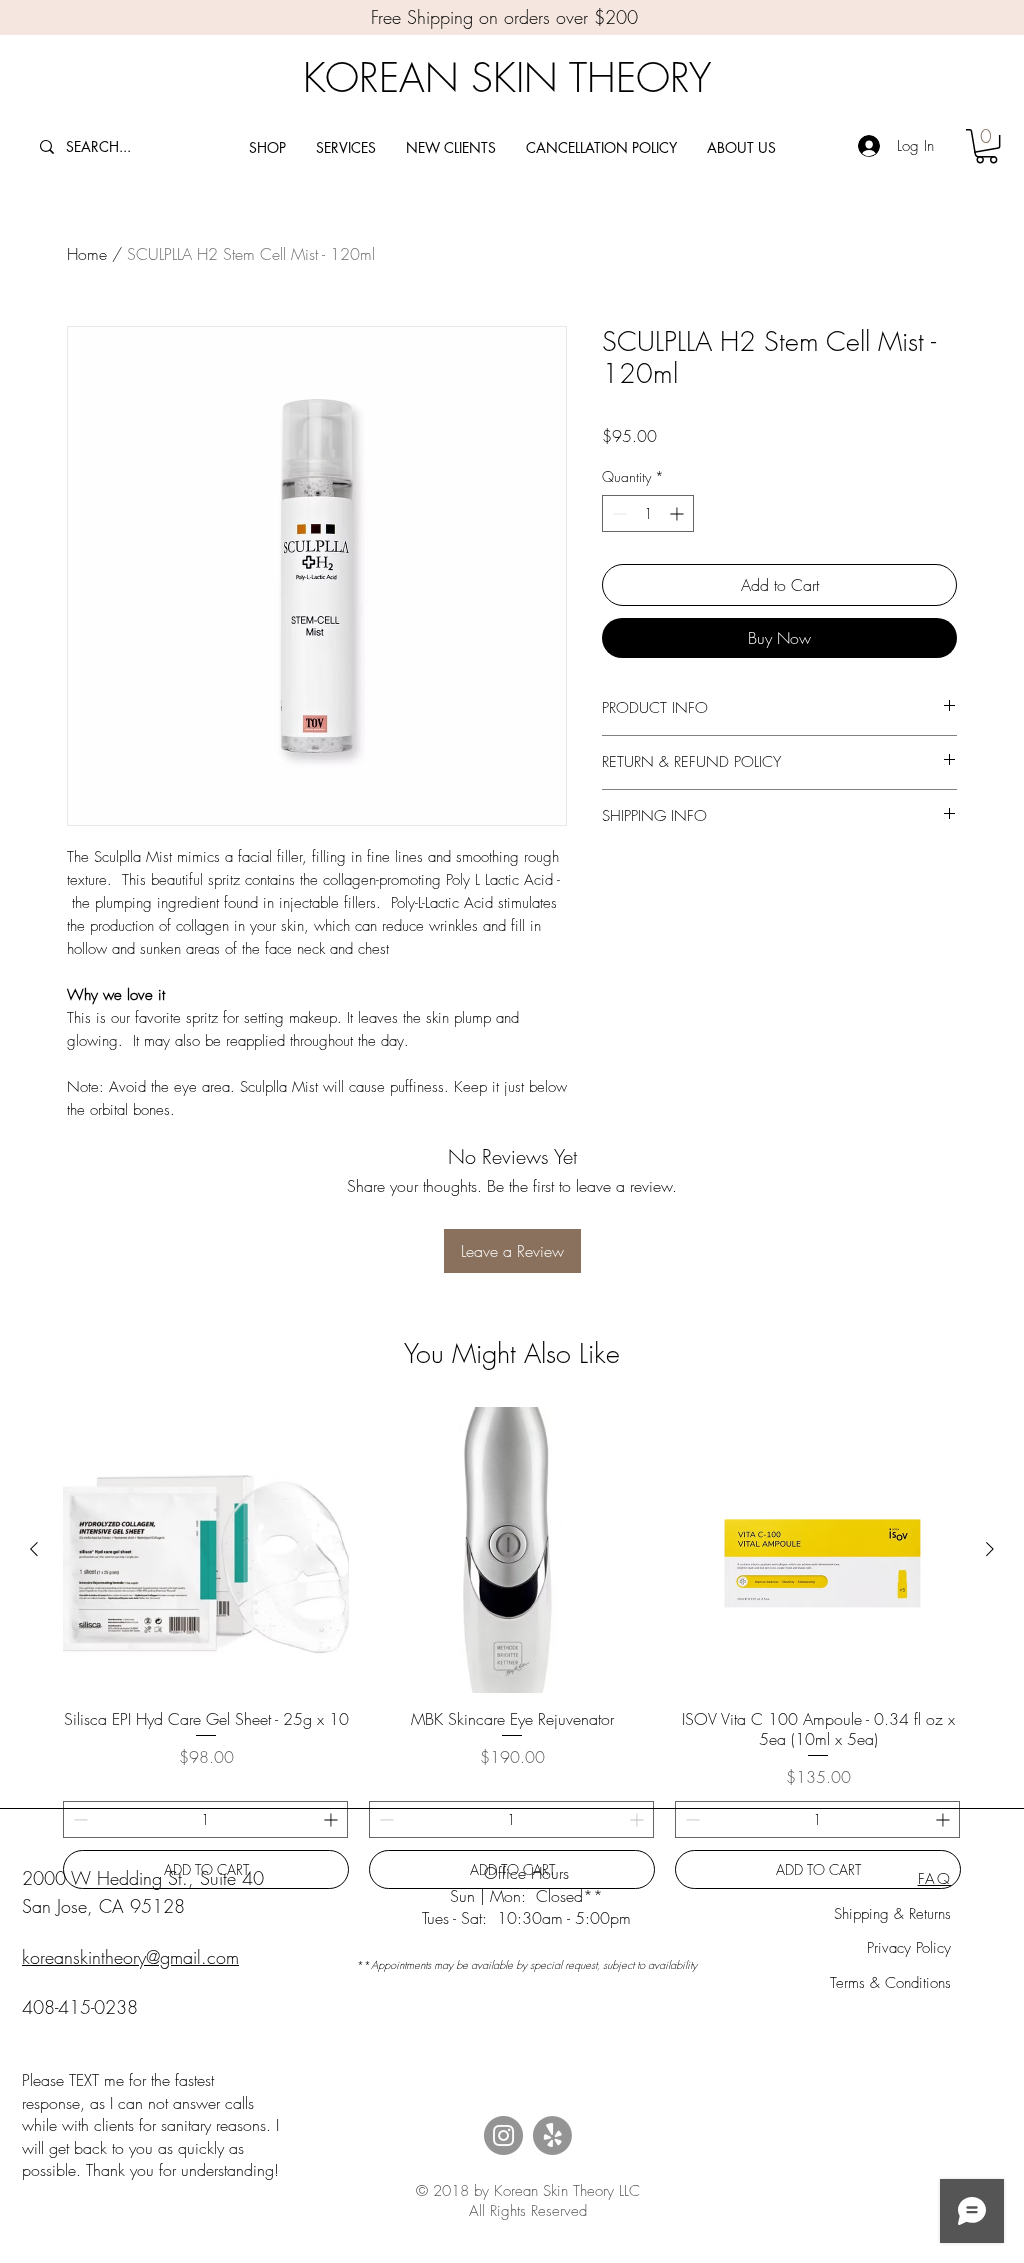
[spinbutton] (648, 513)
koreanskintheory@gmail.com (130, 1957)
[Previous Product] (34, 1549)
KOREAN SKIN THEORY (507, 77)
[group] (512, 1648)
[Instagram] (503, 2135)
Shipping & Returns (892, 1914)
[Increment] (678, 513)
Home (87, 254)
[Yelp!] (552, 2135)
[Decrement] (617, 513)
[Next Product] (990, 1549)
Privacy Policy (909, 1948)
